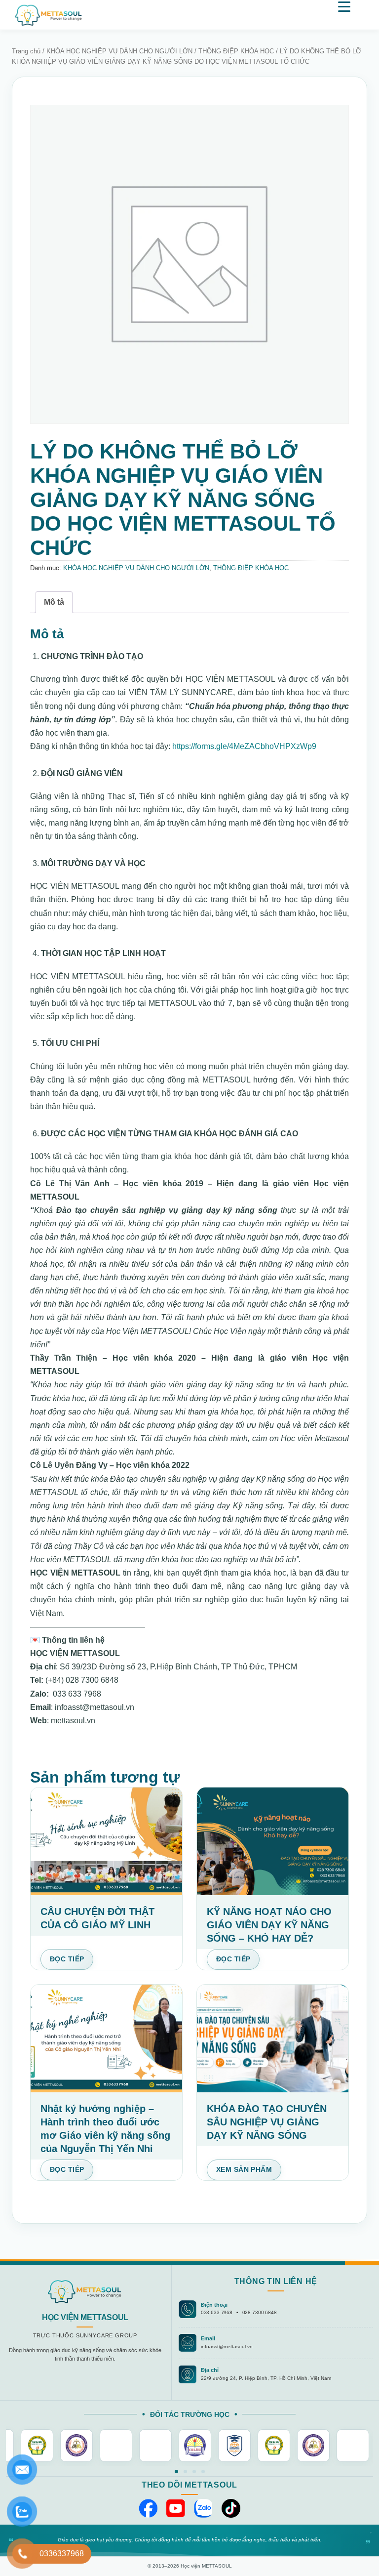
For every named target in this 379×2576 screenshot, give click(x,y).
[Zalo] (203, 2508)
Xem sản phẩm (244, 2169)
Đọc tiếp (67, 1959)
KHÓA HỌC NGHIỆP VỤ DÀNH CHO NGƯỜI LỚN (119, 51)
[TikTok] (231, 2508)
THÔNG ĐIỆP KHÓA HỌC (236, 51)
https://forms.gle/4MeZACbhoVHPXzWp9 (244, 746)
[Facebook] (148, 2508)
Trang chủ (26, 51)
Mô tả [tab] (54, 602)
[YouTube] (176, 2508)
